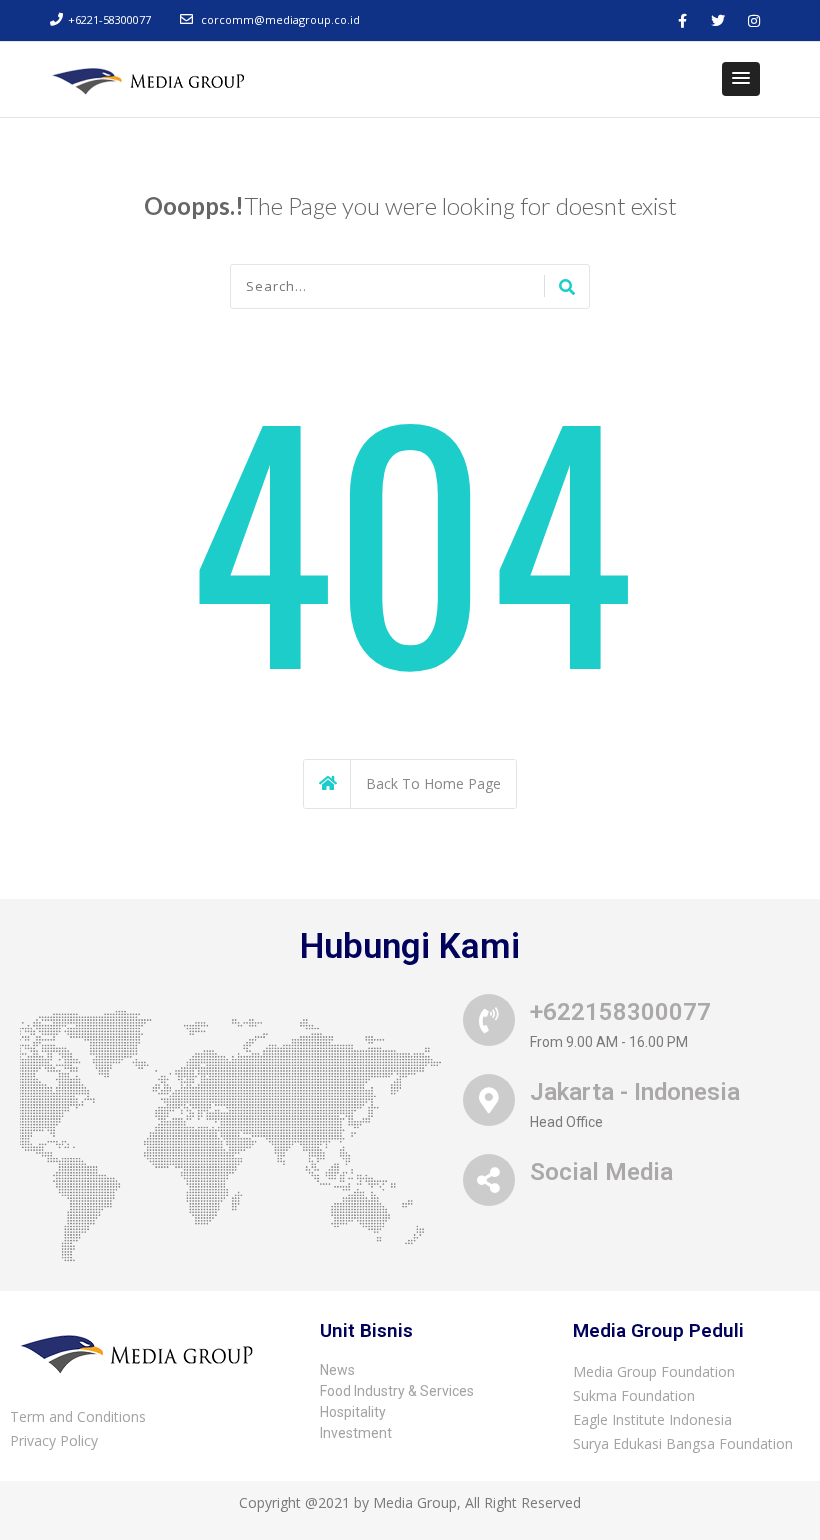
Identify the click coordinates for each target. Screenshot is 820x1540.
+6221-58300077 (109, 19)
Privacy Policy (54, 1440)
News (337, 1370)
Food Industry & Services (397, 1391)
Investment (356, 1433)
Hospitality (353, 1412)
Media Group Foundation (654, 1371)
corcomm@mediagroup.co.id (280, 19)
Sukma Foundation (634, 1395)
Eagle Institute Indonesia (652, 1419)
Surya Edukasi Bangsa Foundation (683, 1443)
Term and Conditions (78, 1416)
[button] (741, 79)
